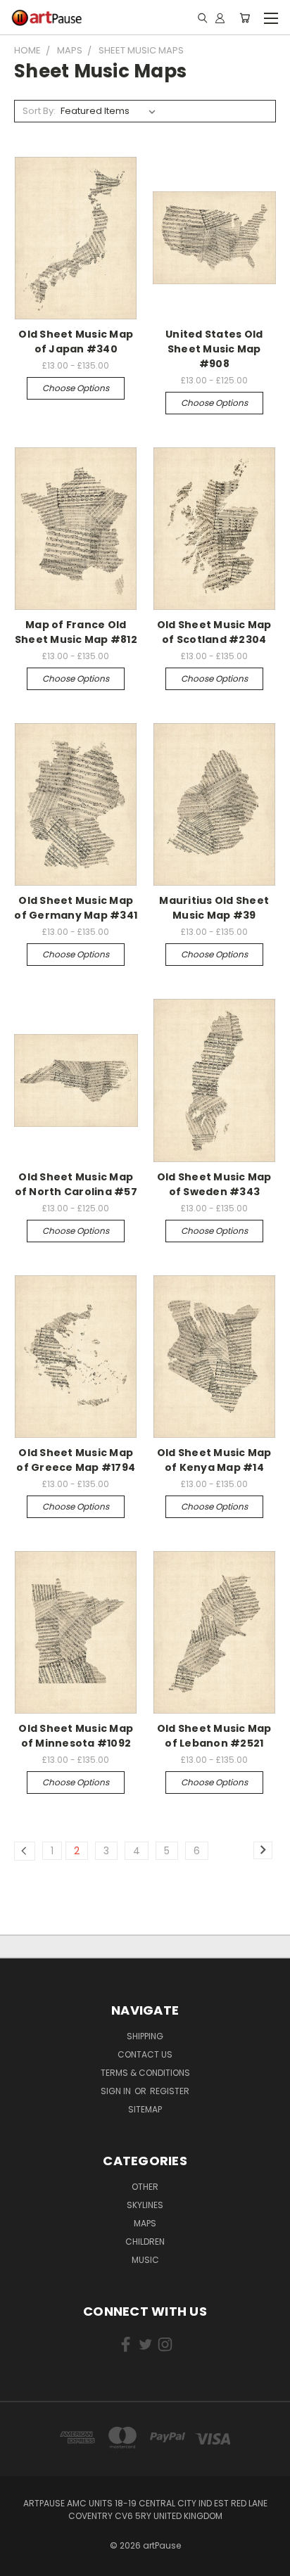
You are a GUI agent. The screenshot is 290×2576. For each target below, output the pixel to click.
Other (145, 2187)
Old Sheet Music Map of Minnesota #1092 (76, 1736)
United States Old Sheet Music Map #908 (214, 349)
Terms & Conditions (145, 2073)
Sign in (117, 2091)
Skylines (145, 2205)
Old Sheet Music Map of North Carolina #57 (76, 1184)
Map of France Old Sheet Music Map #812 (76, 632)
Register (170, 2091)
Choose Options (76, 388)
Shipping (145, 2036)
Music (145, 2260)
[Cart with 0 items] (245, 18)
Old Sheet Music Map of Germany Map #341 (76, 908)
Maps (145, 2223)
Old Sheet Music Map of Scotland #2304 (214, 632)
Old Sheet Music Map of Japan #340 (76, 342)
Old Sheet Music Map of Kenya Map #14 (214, 1460)
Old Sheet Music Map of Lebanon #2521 (214, 1736)
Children (145, 2242)
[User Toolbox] (220, 18)
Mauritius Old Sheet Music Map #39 (214, 908)
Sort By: (39, 111)
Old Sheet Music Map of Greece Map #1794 (76, 1460)
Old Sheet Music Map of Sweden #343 (214, 1184)
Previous (22, 2562)
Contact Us (145, 2054)
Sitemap (145, 2109)
